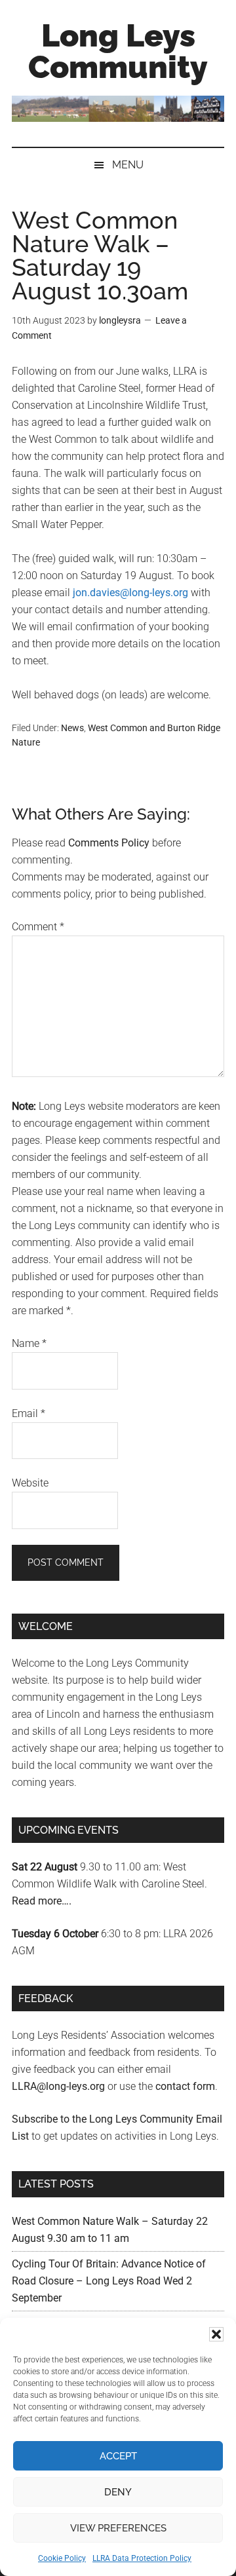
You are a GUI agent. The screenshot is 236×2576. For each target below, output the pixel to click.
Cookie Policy (62, 2558)
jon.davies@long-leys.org (130, 593)
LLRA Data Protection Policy (142, 2558)
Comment (38, 927)
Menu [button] (128, 165)
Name (29, 1343)
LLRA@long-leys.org (58, 2086)
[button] (216, 2334)
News (72, 728)
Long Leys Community (118, 51)
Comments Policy (109, 843)
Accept (118, 2456)
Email (29, 1413)
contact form (185, 2086)
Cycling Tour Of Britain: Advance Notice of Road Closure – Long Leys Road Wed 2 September (109, 2281)
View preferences (118, 2528)
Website (30, 1483)
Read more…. (42, 1901)
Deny (118, 2492)
